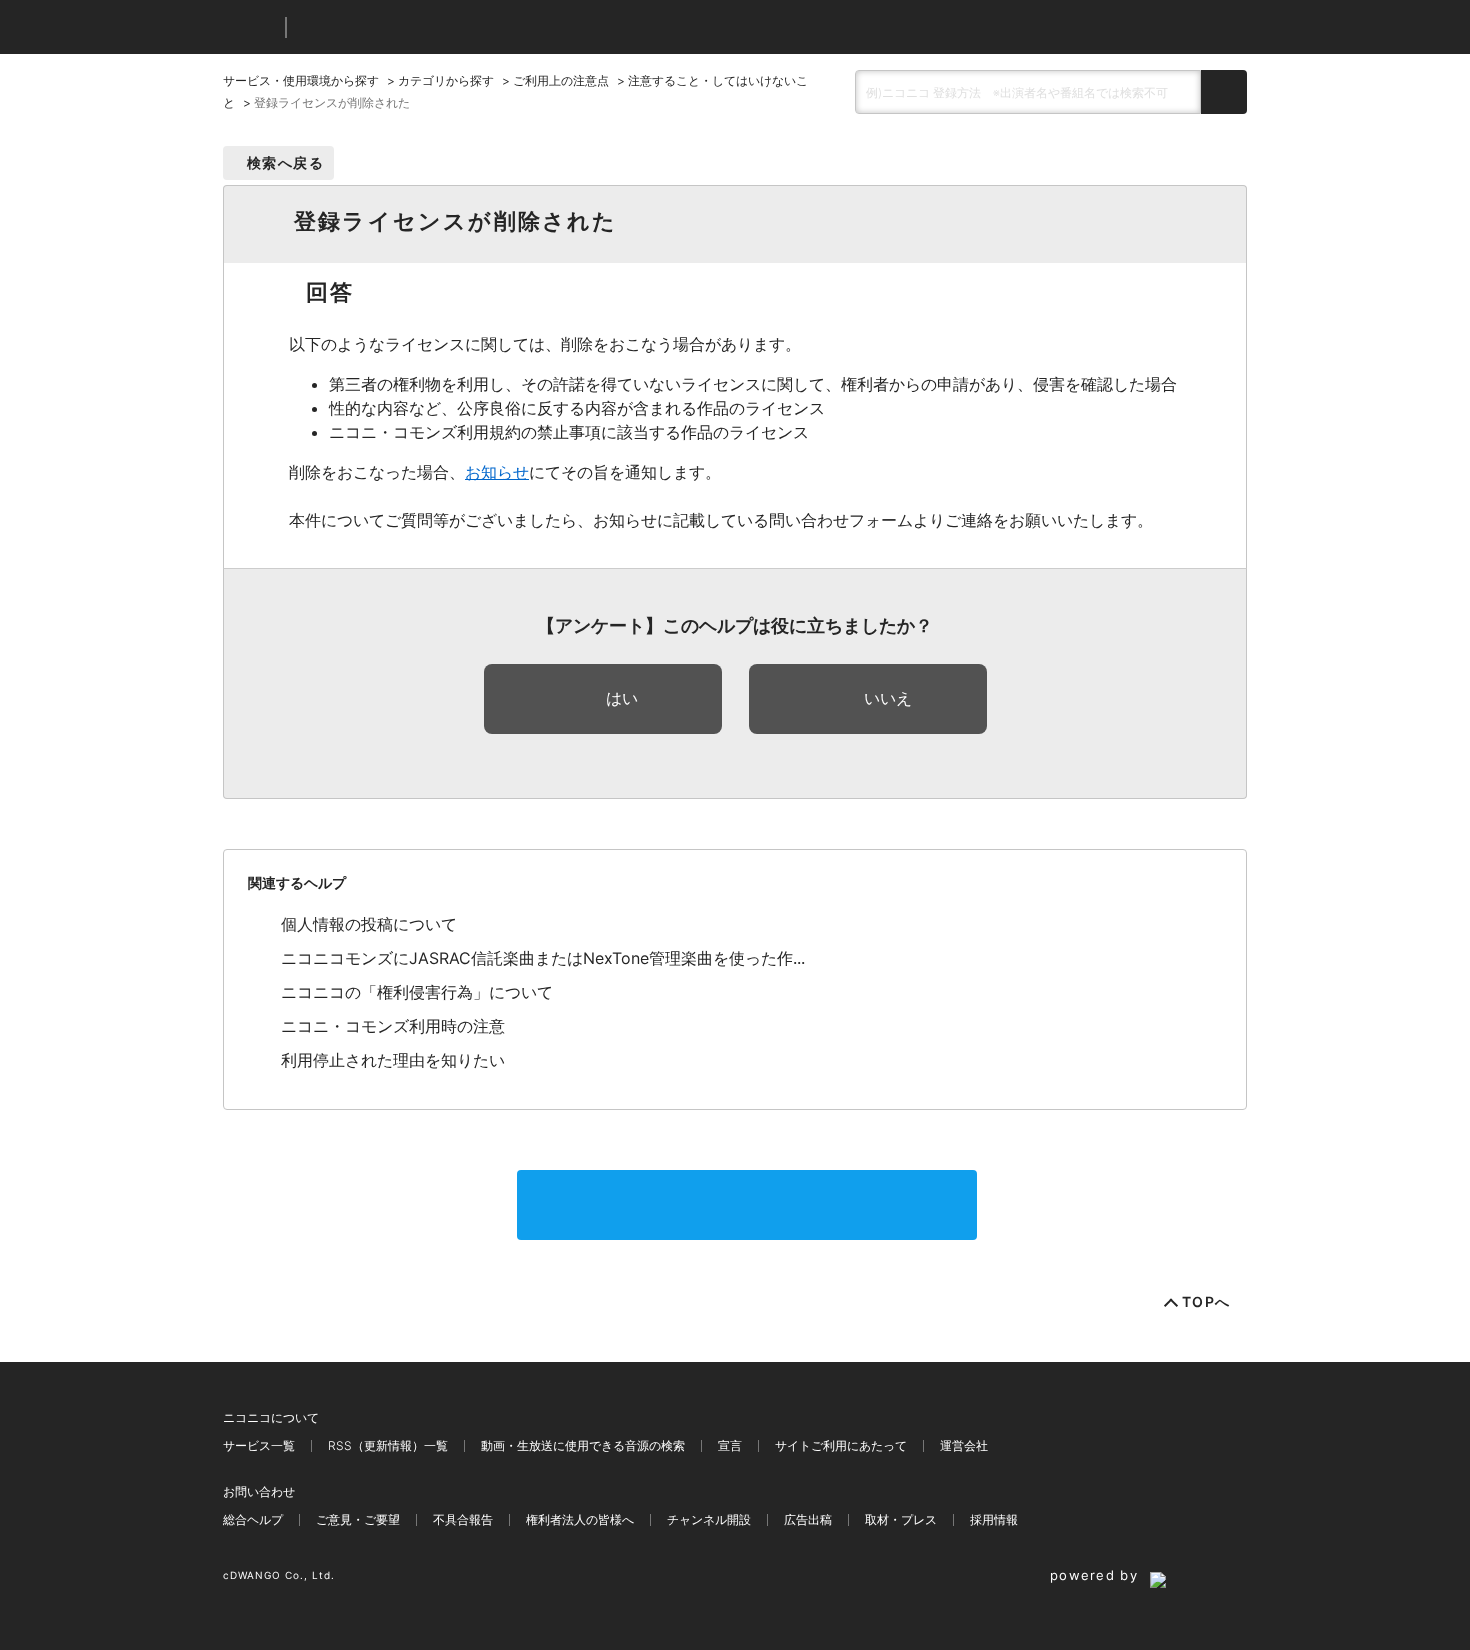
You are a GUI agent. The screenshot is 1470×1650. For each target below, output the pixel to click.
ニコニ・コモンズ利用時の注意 (393, 1026)
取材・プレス (901, 1519)
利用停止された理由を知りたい (393, 1060)
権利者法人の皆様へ (580, 1519)
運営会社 (964, 1445)
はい (622, 698)
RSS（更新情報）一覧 (388, 1445)
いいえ (888, 698)
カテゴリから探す (446, 80)
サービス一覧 (259, 1445)
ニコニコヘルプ (407, 27)
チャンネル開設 (709, 1519)
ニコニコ (250, 27)
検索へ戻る (285, 162)
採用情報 (994, 1519)
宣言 (730, 1445)
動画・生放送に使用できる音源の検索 (583, 1445)
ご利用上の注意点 (561, 80)
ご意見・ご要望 (358, 1519)
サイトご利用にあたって (841, 1445)
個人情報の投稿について (369, 924)
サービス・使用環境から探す (301, 80)
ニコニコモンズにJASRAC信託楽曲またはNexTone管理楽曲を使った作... (543, 958)
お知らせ (497, 472)
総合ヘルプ (253, 1519)
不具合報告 (463, 1519)
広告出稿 (808, 1519)
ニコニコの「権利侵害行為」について (417, 992)
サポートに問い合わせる (747, 1205)
